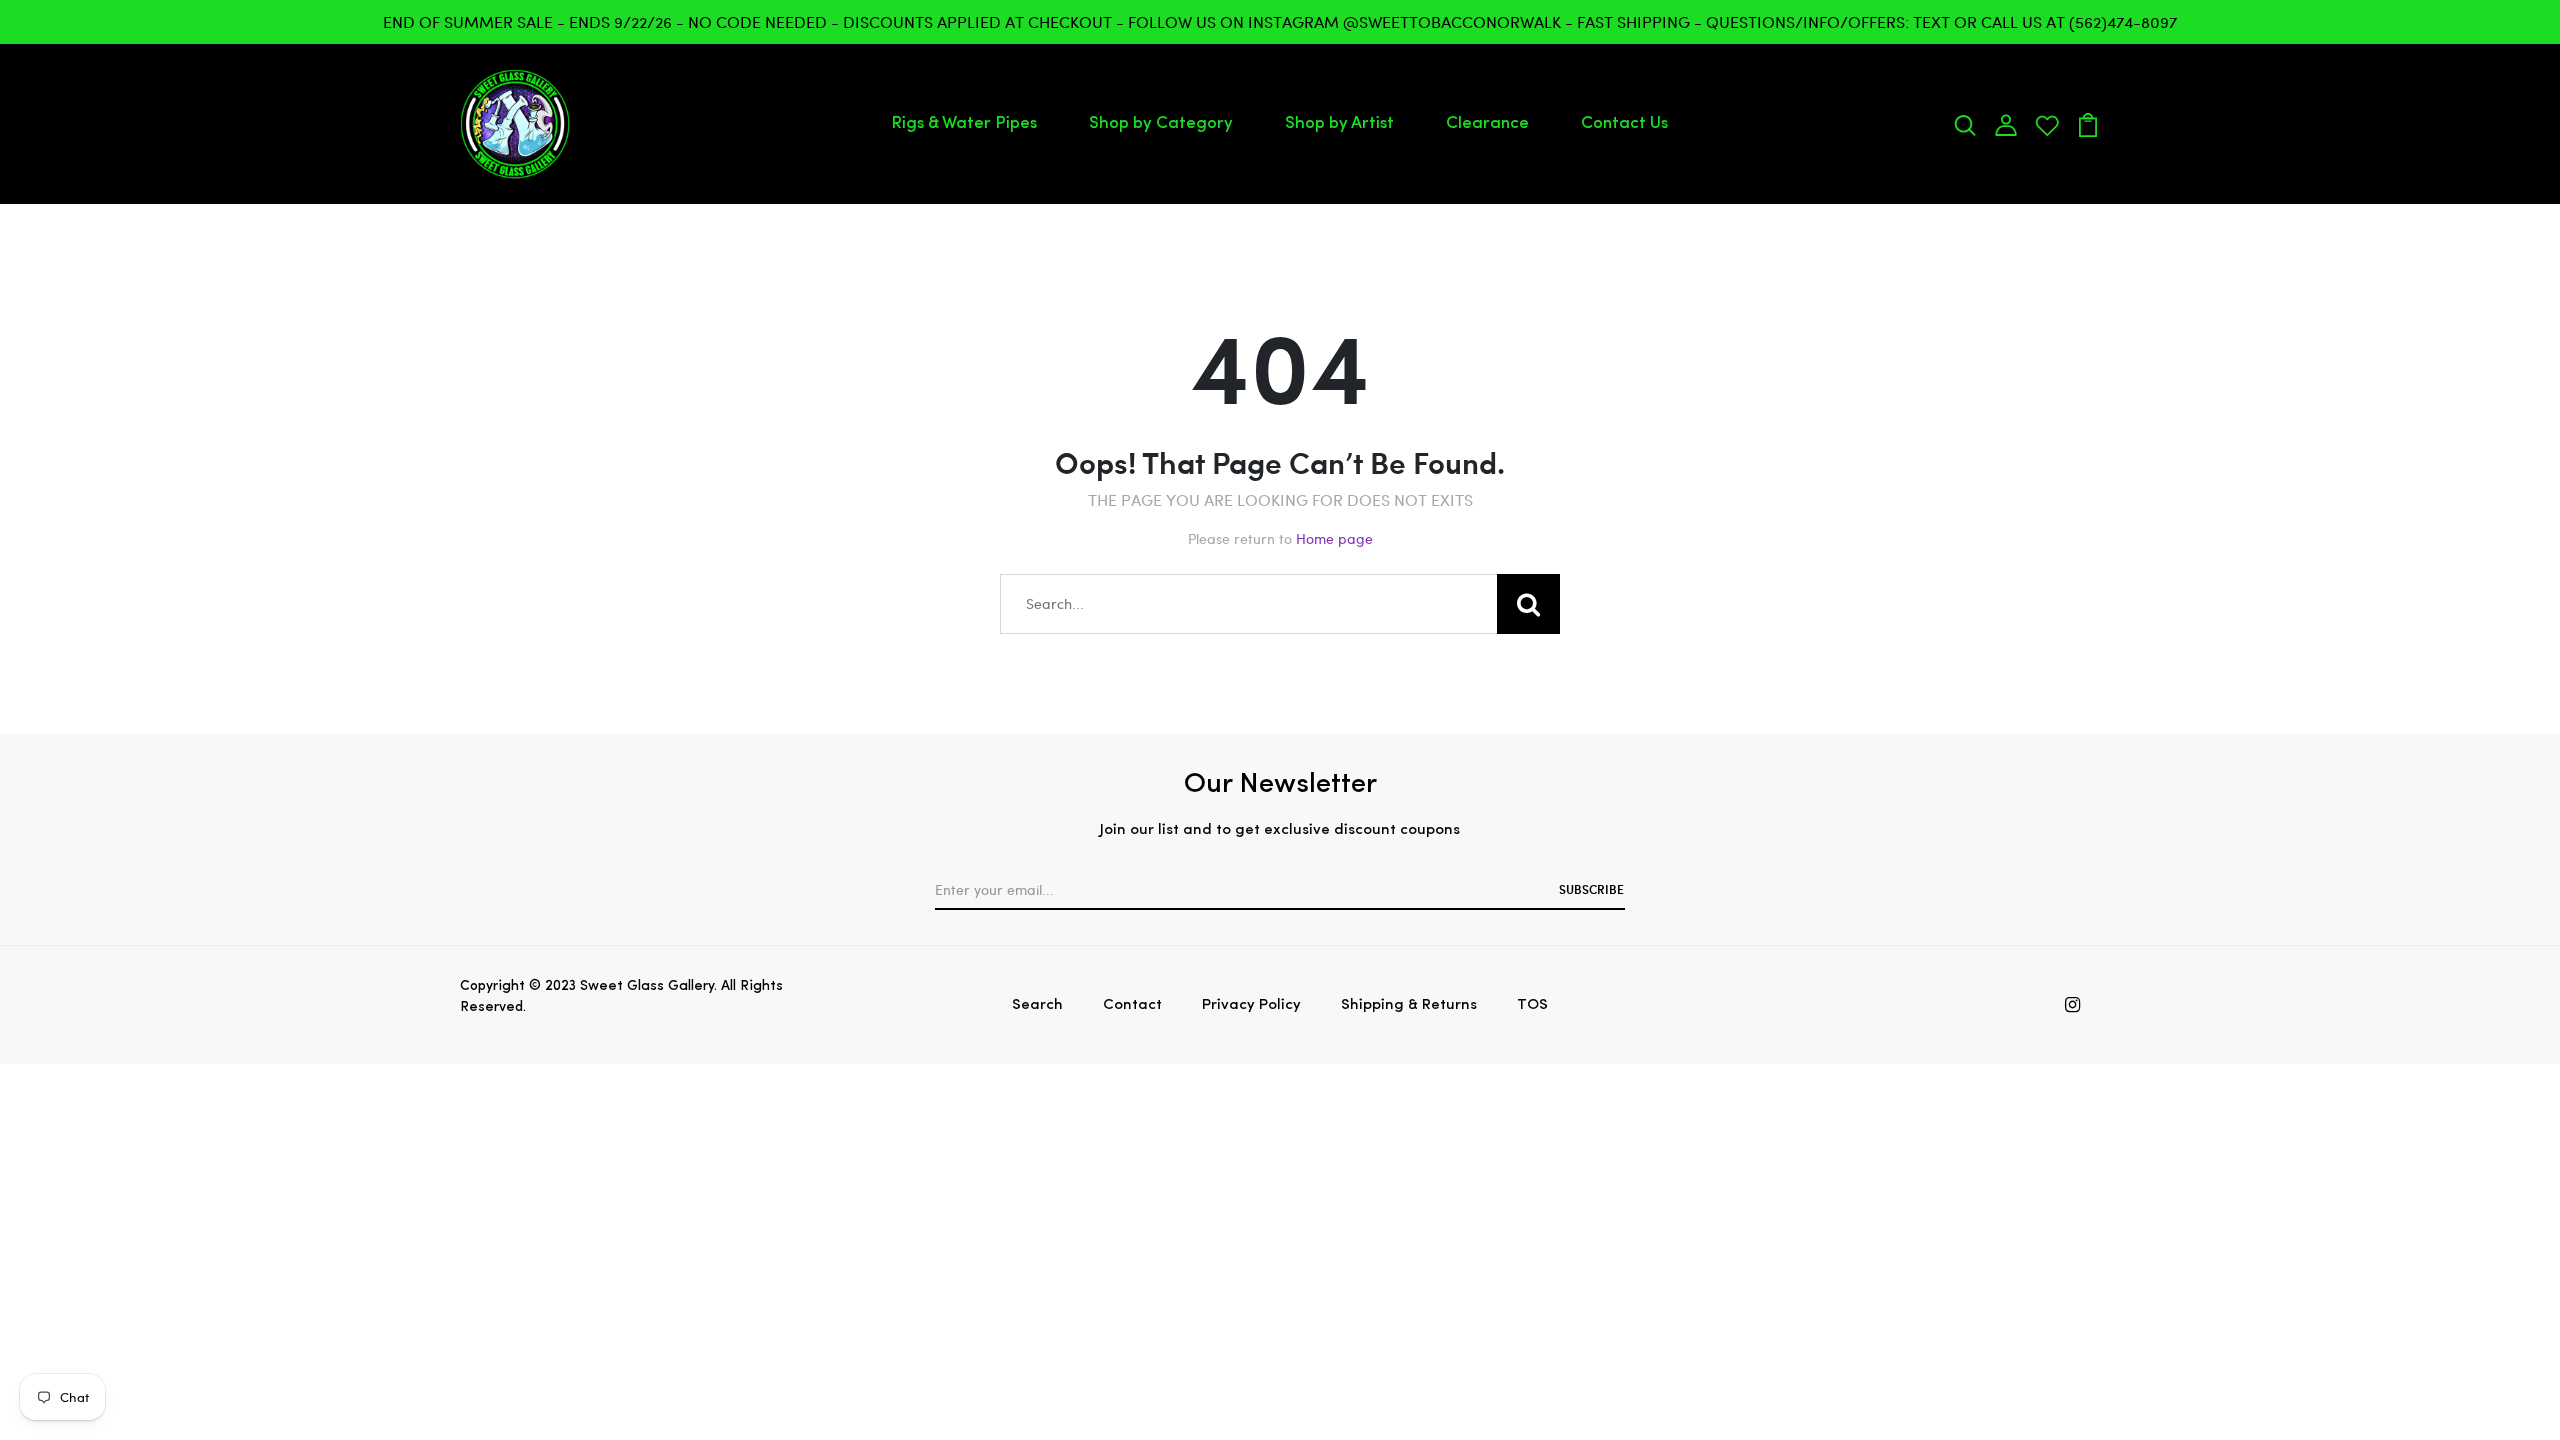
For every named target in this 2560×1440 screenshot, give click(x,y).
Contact (1132, 1005)
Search (1037, 1005)
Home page (1334, 538)
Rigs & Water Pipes (964, 123)
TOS (1532, 1005)
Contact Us (1624, 123)
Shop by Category (1161, 123)
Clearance (1487, 123)
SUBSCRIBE (1591, 889)
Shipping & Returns (1409, 1005)
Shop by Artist (1339, 123)
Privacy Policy (1251, 1005)
